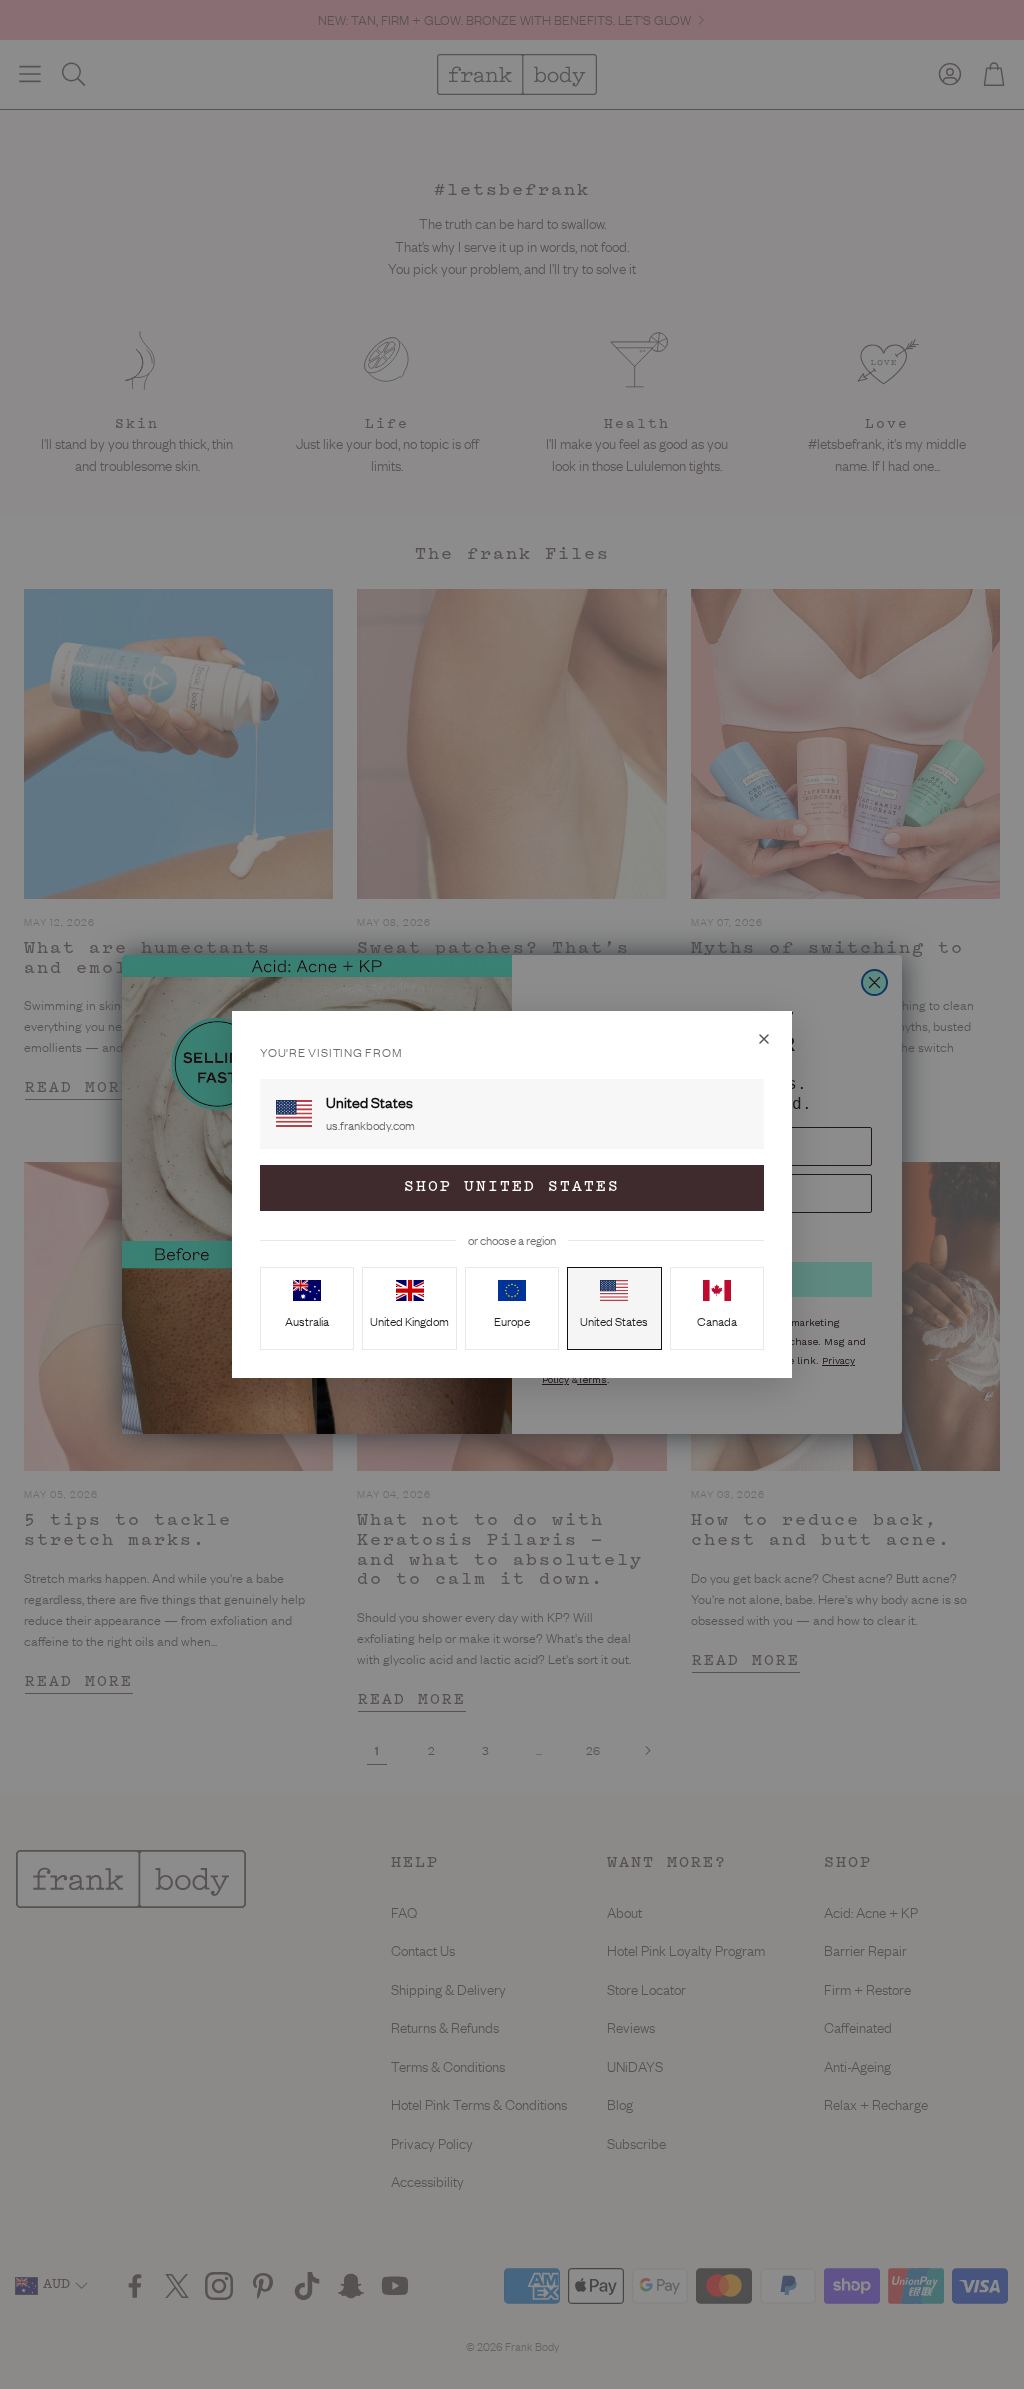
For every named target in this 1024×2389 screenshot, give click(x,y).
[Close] (764, 1039)
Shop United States (512, 1187)
